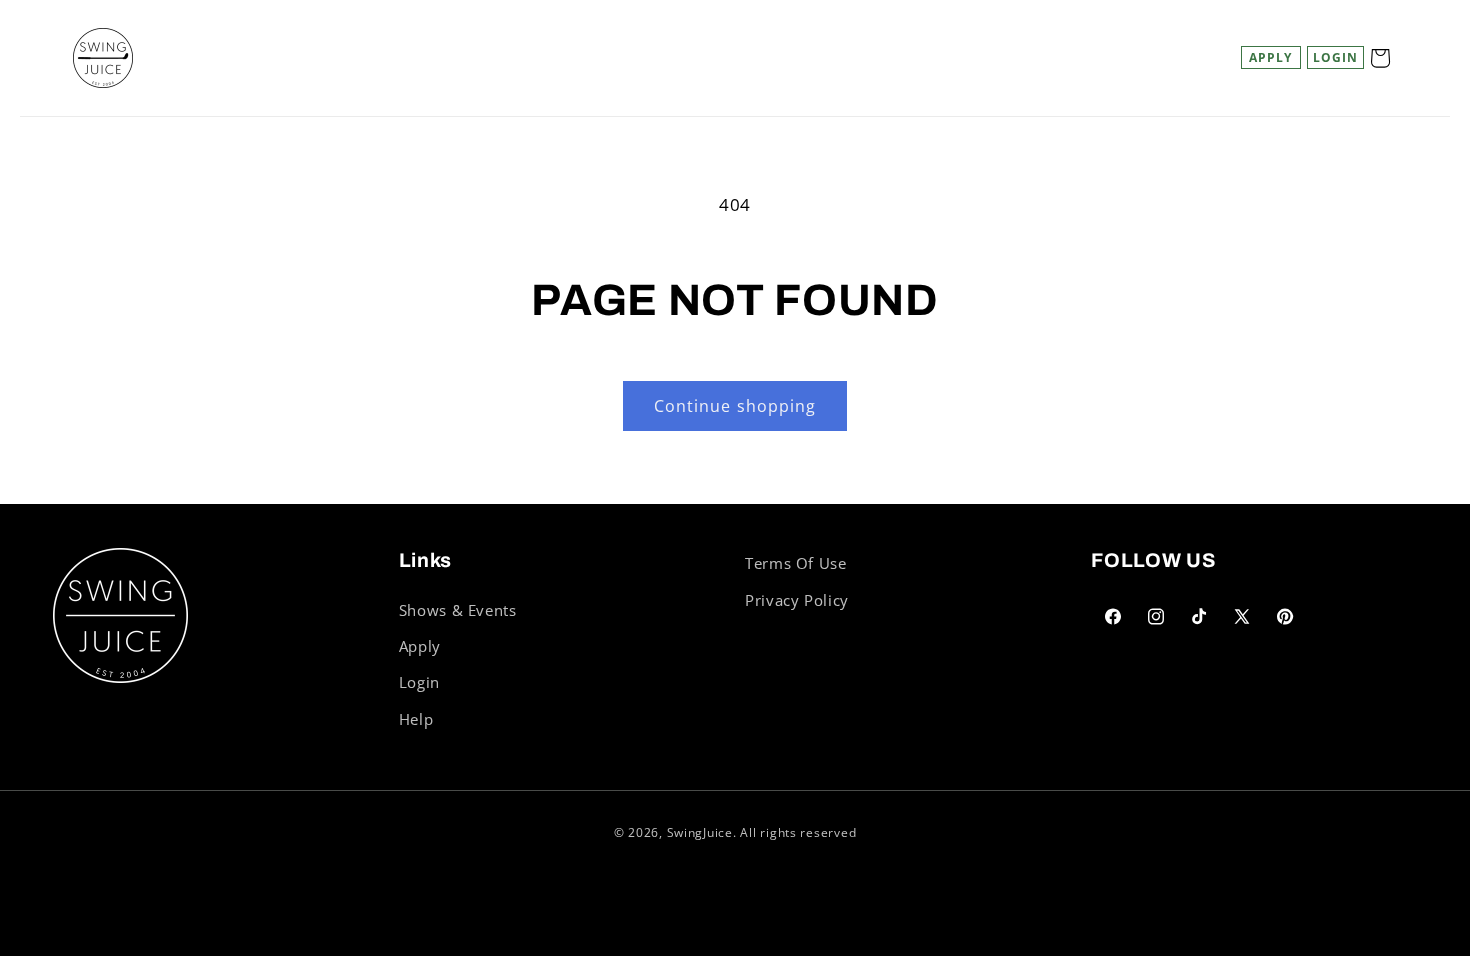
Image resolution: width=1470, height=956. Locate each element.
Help (416, 719)
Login (419, 682)
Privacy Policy (797, 600)
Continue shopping (735, 406)
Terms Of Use (796, 563)
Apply (1270, 57)
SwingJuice (700, 832)
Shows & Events (458, 610)
